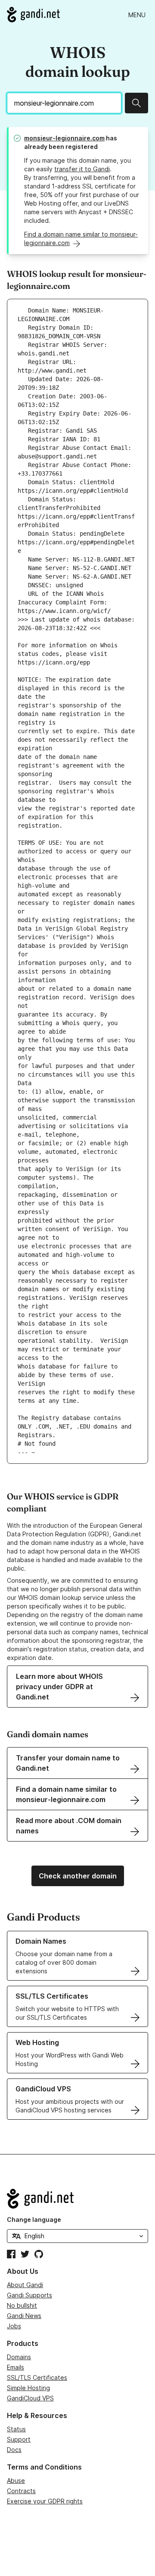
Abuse (16, 2480)
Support (19, 2439)
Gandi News (24, 2316)
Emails (15, 2367)
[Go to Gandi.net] (33, 15)
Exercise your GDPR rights (45, 2501)
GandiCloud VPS (30, 2398)
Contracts (21, 2491)
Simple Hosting (28, 2388)
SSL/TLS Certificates (37, 2377)
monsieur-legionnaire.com (64, 138)
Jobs (14, 2326)
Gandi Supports (29, 2295)
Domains (19, 2357)
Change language (34, 2219)
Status (16, 2429)
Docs (14, 2450)
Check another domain (78, 1876)
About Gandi (25, 2285)
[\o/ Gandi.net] (77, 2199)
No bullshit (22, 2305)
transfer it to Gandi (82, 169)
